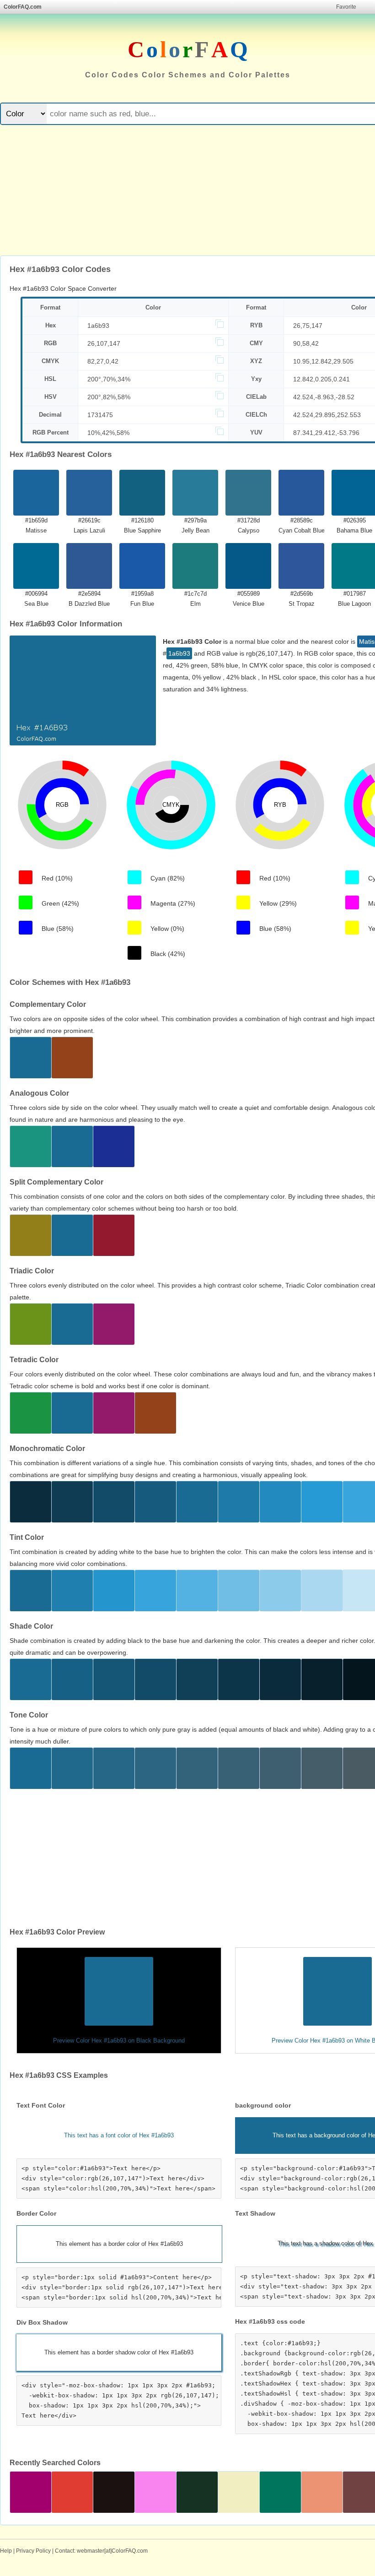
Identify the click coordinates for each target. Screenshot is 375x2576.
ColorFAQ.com (23, 7)
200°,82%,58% (109, 397)
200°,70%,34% (109, 379)
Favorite (346, 7)
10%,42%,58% (108, 433)
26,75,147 (308, 326)
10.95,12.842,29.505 (323, 361)
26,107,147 (104, 343)
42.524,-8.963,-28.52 (324, 397)
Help (6, 2551)
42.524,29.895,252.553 (327, 415)
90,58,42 (306, 343)
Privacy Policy (33, 2551)
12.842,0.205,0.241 (321, 379)
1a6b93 (98, 326)
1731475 (100, 415)
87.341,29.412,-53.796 (326, 433)
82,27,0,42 (103, 361)
